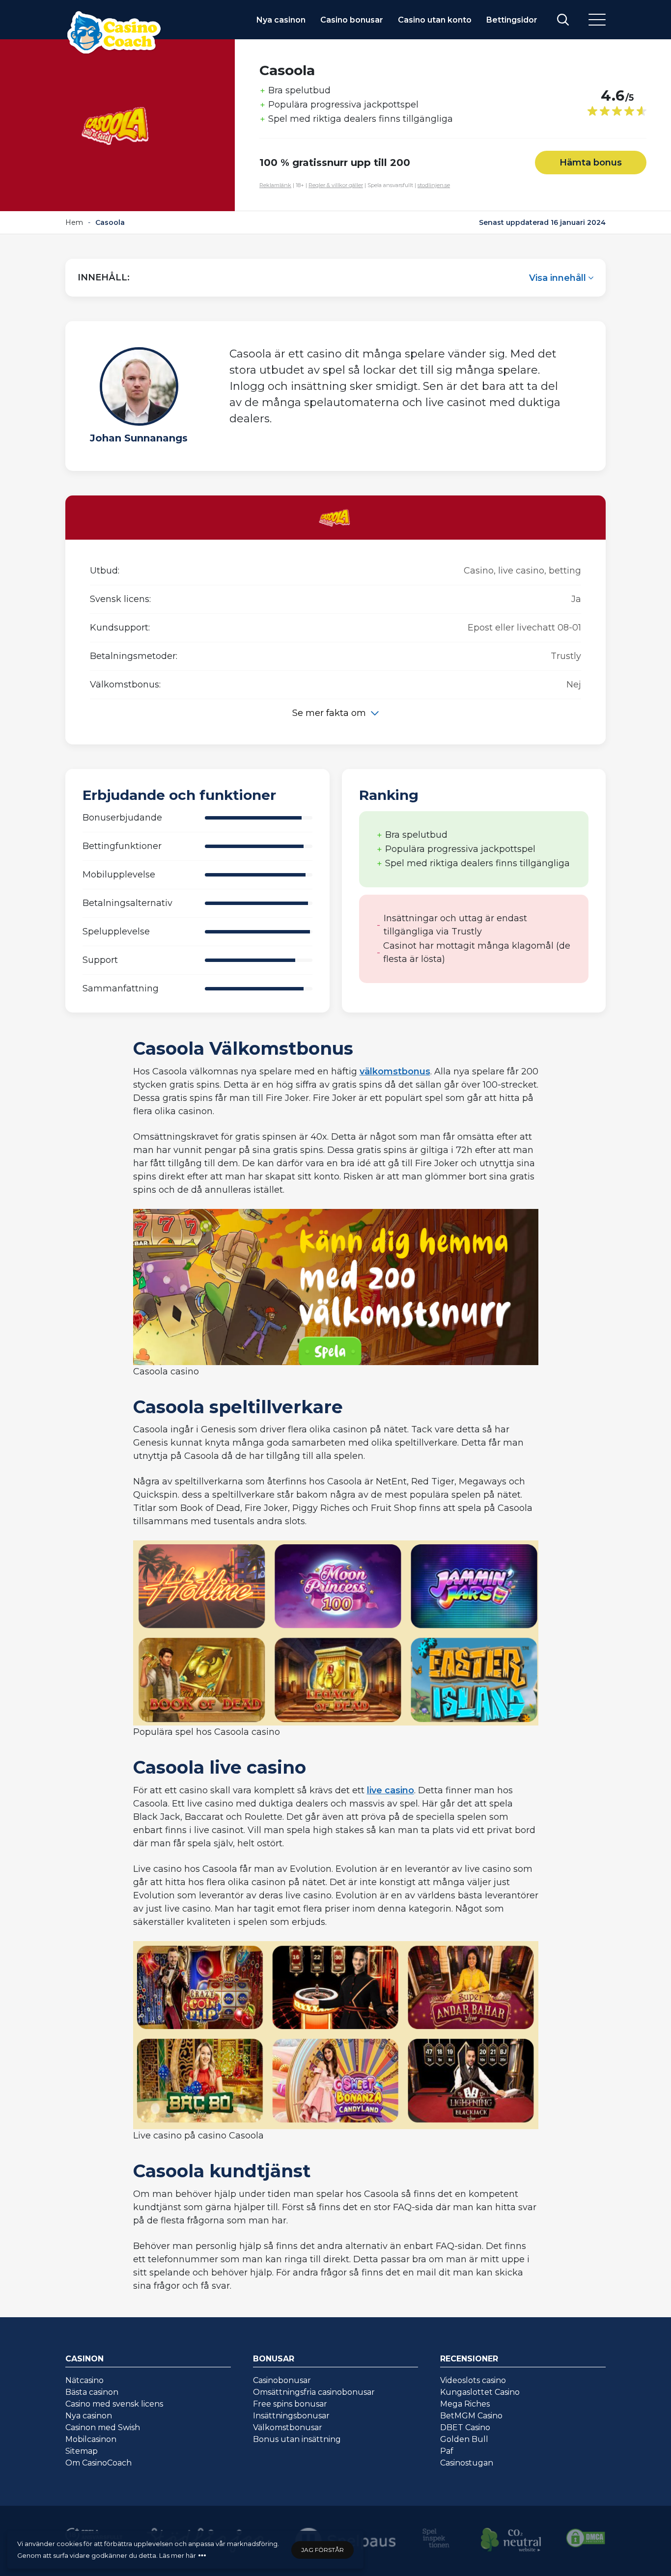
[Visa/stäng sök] (563, 20)
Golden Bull (464, 2439)
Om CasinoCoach (98, 2463)
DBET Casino (465, 2427)
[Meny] (597, 20)
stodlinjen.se (434, 185)
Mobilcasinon (91, 2439)
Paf (447, 2451)
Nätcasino (84, 2380)
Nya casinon (281, 20)
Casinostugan (467, 2463)
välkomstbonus (395, 1071)
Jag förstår (322, 2550)
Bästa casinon (92, 2392)
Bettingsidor (512, 20)
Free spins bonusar (290, 2404)
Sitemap (82, 2451)
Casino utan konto (435, 20)
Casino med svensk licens (114, 2404)
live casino (391, 1790)
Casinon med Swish (103, 2427)
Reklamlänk (275, 185)
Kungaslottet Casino (480, 2392)
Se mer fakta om (329, 713)
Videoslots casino (473, 2380)
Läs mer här (178, 2555)
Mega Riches (465, 2404)
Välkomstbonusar (288, 2427)
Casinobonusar (282, 2380)
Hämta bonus (591, 163)
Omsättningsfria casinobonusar (314, 2392)
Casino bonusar (352, 20)
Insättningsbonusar (291, 2416)
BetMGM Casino (471, 2416)
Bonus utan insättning (297, 2439)
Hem (74, 222)
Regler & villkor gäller (336, 185)
